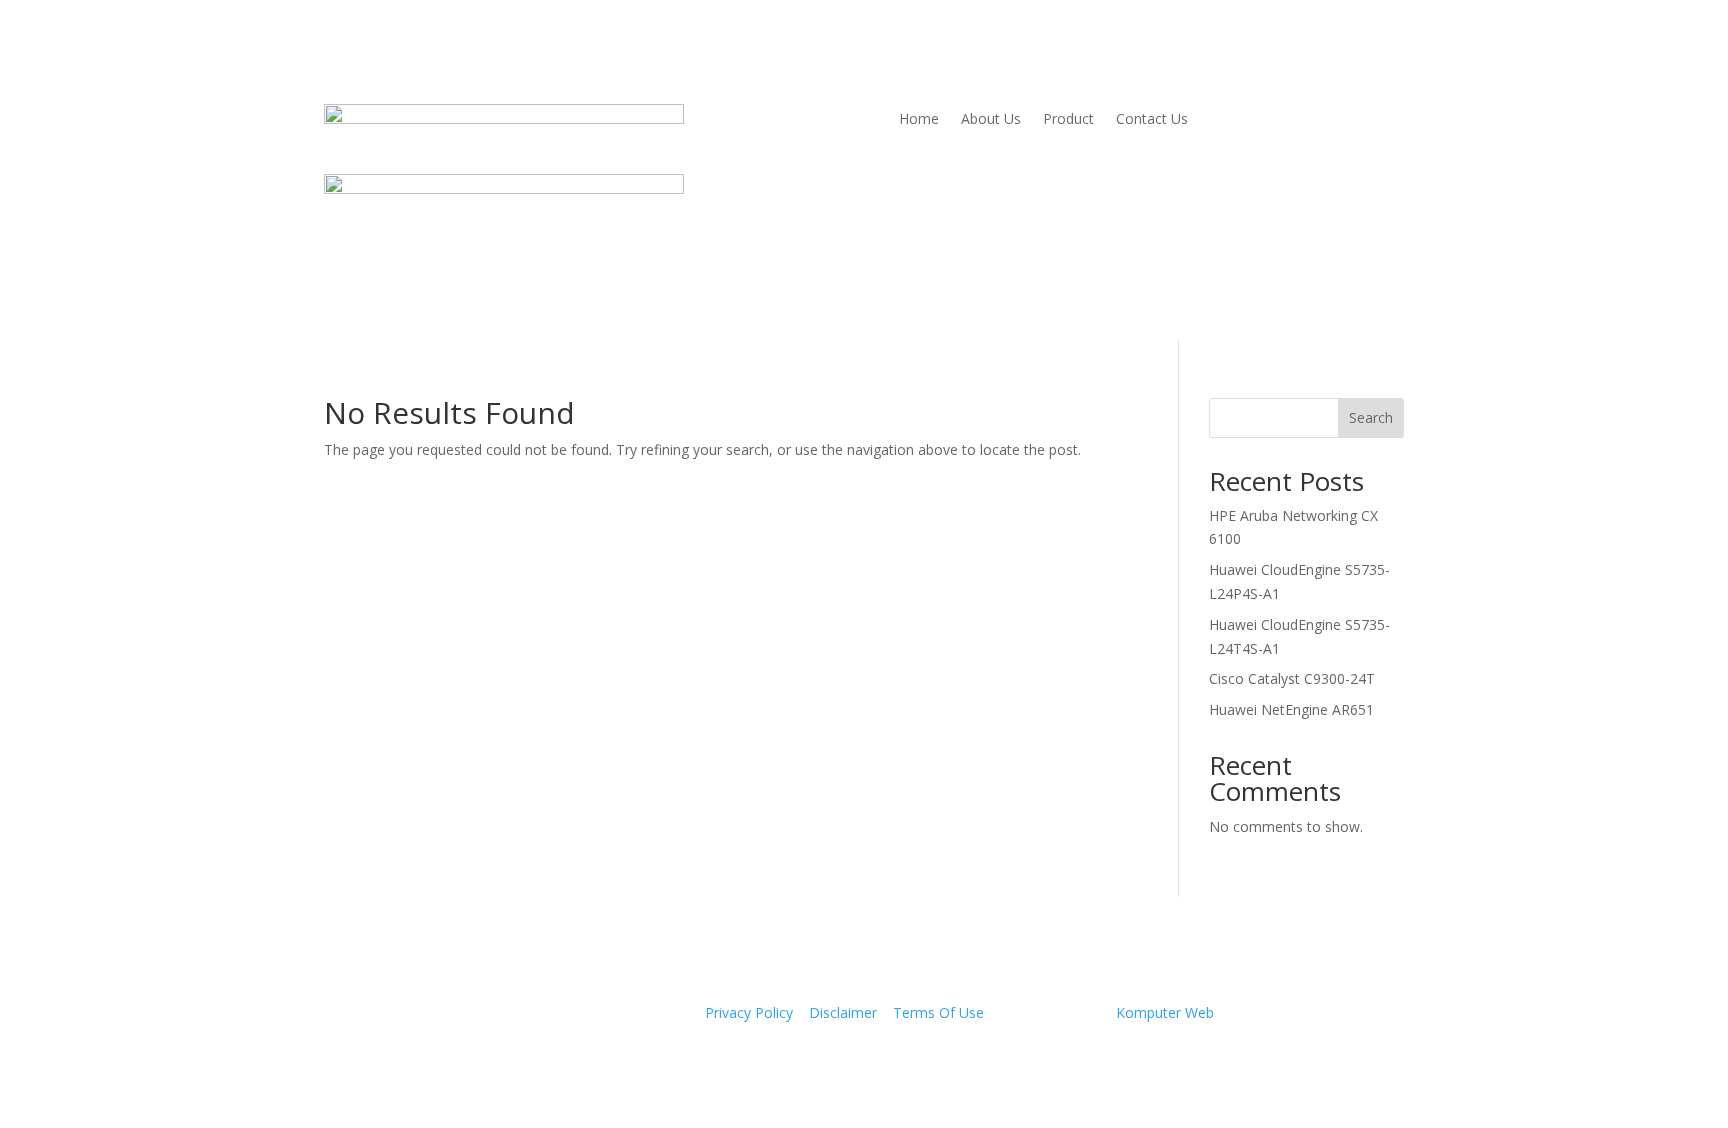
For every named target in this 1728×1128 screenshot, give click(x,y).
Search (1371, 417)
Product (1068, 120)
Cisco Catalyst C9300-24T (1292, 678)
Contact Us (1152, 120)
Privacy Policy (749, 1012)
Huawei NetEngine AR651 (1291, 709)
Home (919, 120)
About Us (991, 120)
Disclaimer (843, 1012)
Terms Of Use (938, 1012)
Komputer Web (1165, 1012)
